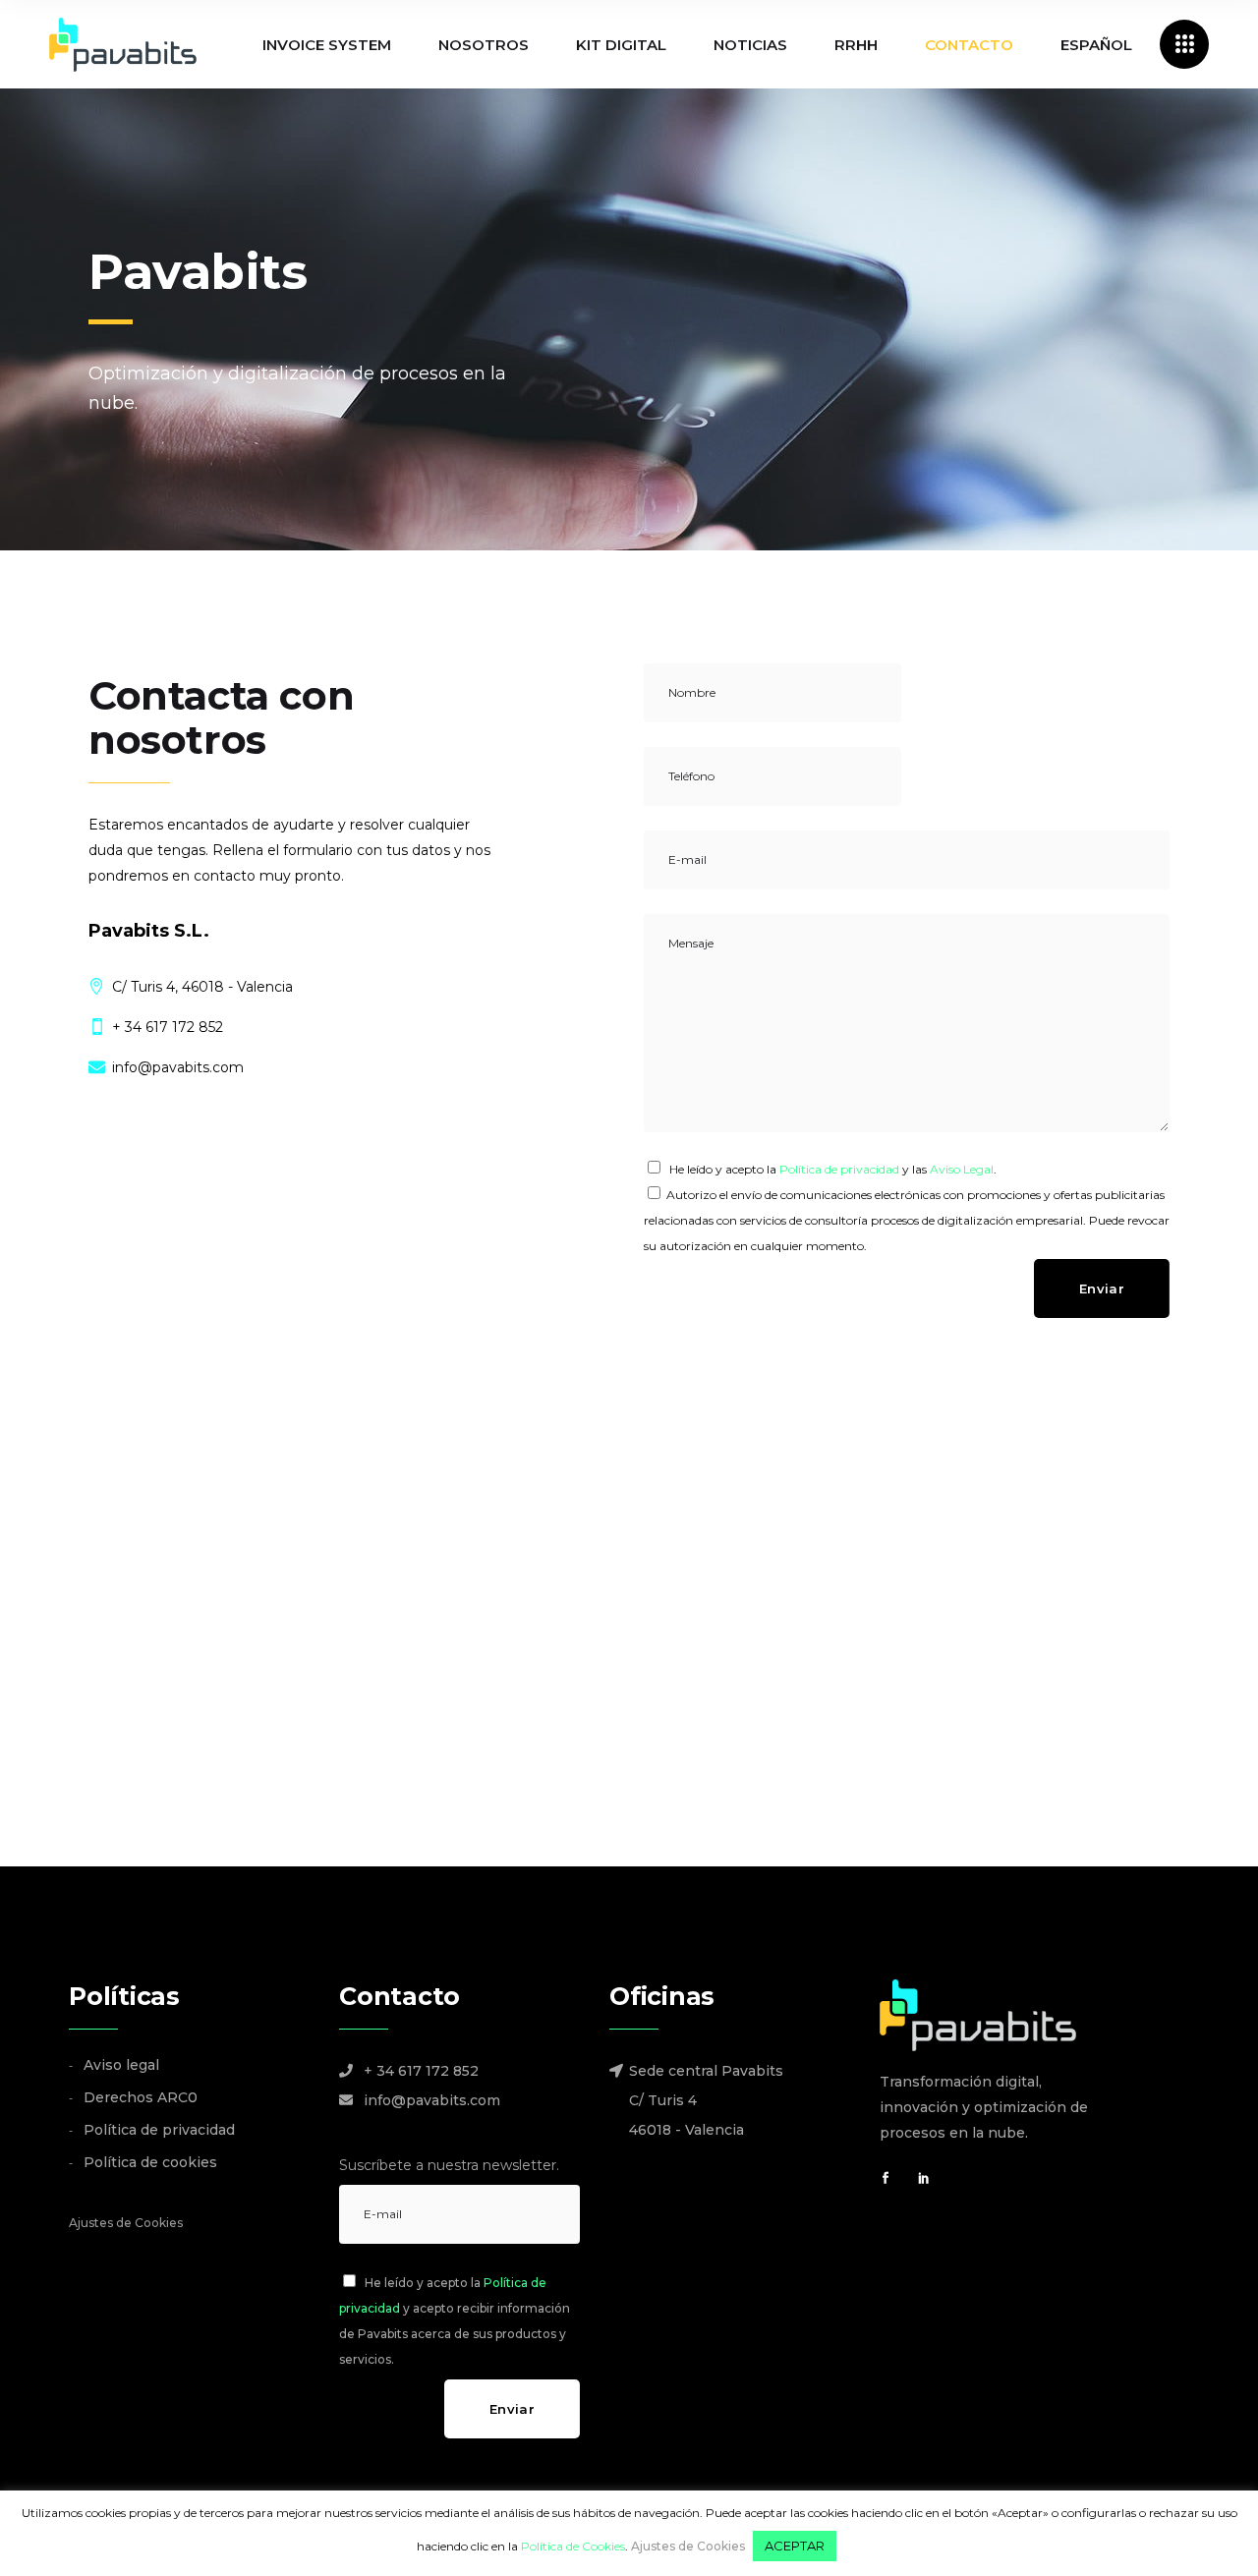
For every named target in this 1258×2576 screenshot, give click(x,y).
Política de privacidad (839, 1169)
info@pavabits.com (432, 2100)
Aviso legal (121, 2065)
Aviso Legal (962, 1169)
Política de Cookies (573, 2546)
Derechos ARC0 (141, 2097)
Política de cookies (150, 2162)
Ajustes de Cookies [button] (126, 2223)
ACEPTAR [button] (795, 2546)
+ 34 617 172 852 (421, 2071)
